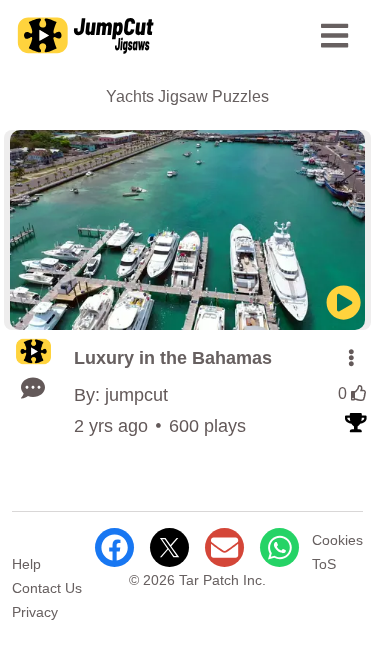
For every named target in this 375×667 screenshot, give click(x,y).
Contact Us (47, 588)
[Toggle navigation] (335, 36)
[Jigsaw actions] (351, 358)
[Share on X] (169, 547)
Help (26, 564)
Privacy (35, 612)
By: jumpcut (121, 395)
